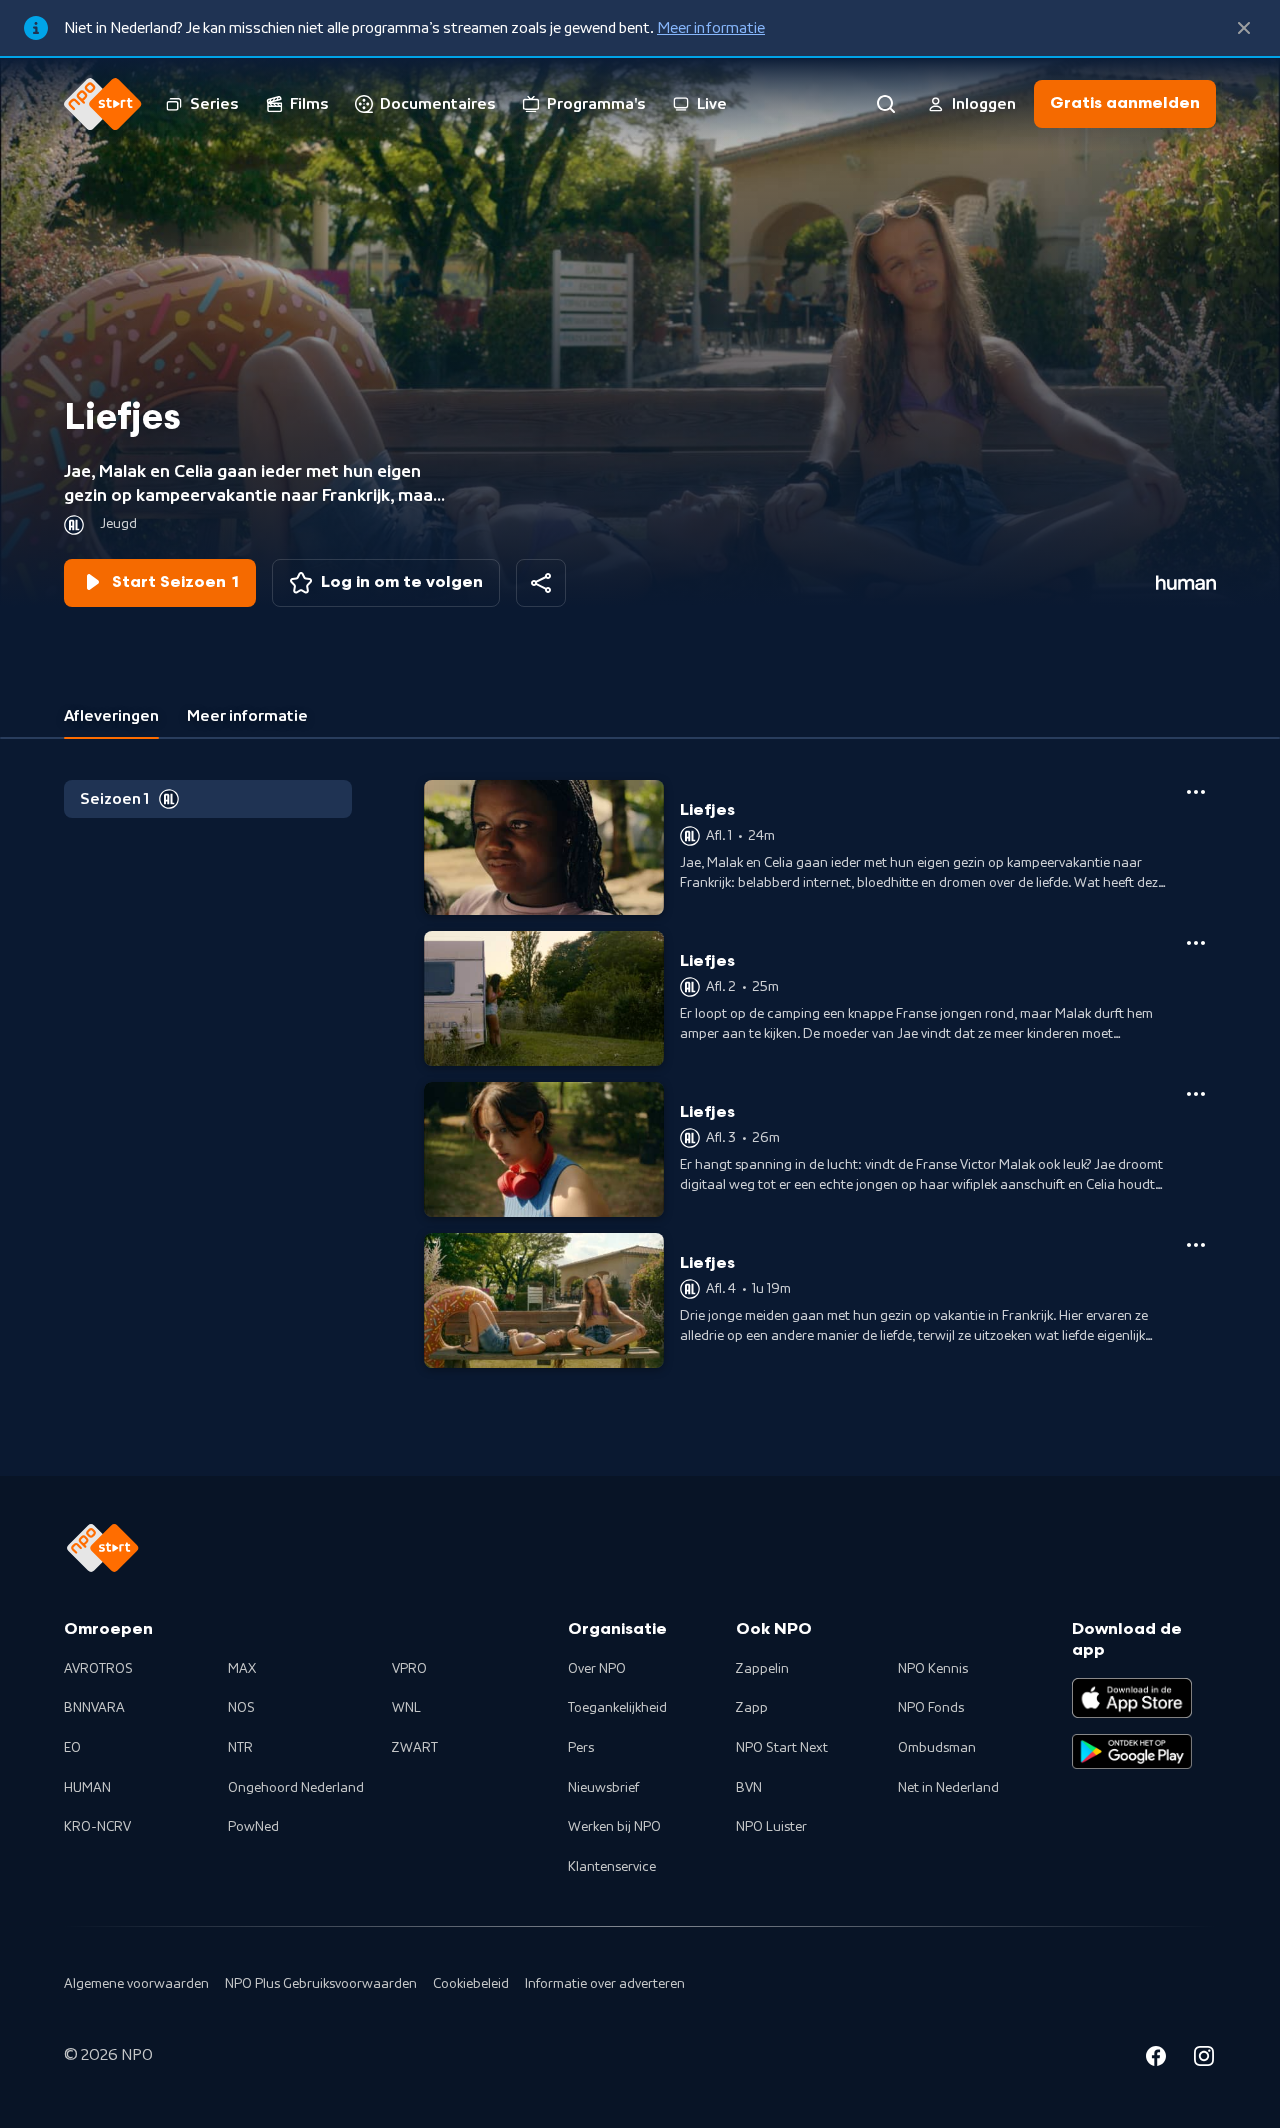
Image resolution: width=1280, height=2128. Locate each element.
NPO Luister (771, 1827)
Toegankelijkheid (617, 1708)
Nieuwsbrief (603, 1788)
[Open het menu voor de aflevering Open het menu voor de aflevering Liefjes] (1196, 792)
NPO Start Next (782, 1748)
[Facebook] (1156, 2059)
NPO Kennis (933, 1669)
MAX (242, 1669)
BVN (749, 1788)
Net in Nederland (948, 1788)
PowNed (253, 1827)
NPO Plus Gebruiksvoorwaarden (321, 1984)
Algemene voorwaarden (136, 1984)
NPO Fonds (931, 1708)
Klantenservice (612, 1867)
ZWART (415, 1748)
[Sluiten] (1244, 28)
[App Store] (1132, 1698)
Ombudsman (937, 1748)
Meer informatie (711, 28)
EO (72, 1748)
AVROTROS (98, 1669)
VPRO (409, 1669)
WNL (406, 1708)
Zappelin (762, 1669)
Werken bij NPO (614, 1827)
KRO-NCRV (97, 1827)
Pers (581, 1748)
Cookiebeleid (471, 1984)
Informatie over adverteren (605, 1984)
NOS (241, 1708)
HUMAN (87, 1788)
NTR (240, 1748)
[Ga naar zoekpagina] (886, 104)
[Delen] (541, 583)
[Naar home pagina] (103, 104)
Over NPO (597, 1669)
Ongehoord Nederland (296, 1788)
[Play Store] (1132, 1752)
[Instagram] (1204, 2059)
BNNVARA (94, 1708)
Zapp (752, 1708)
